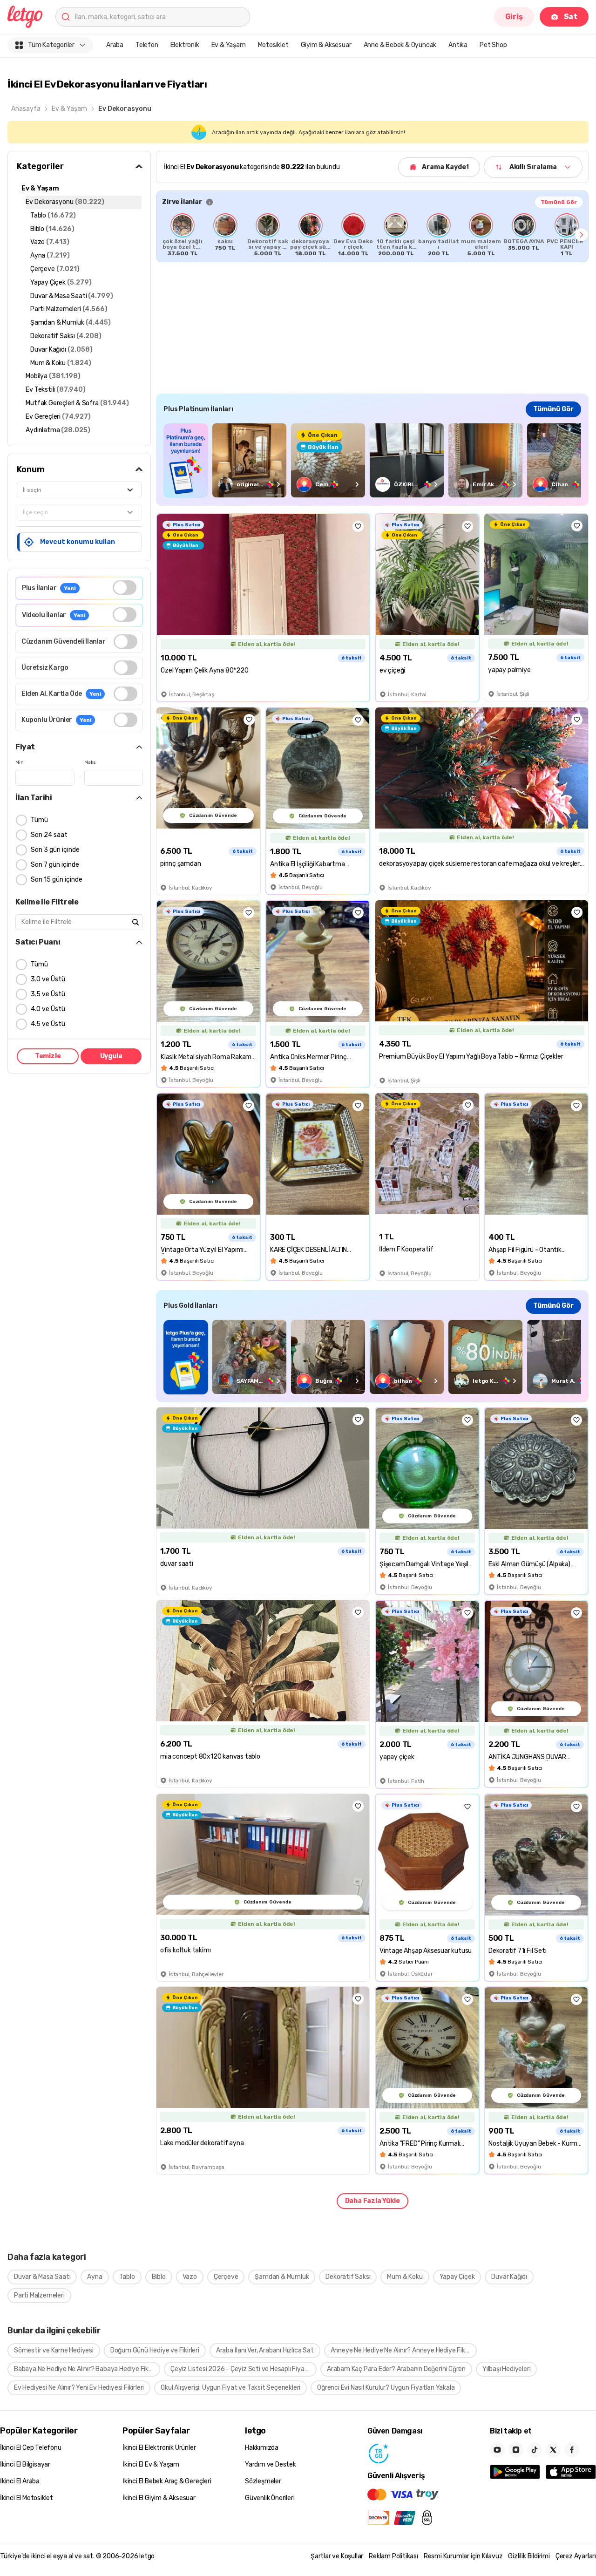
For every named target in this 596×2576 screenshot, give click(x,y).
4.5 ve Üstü (48, 1024)
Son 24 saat (49, 835)
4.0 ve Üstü (48, 1009)
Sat (571, 17)
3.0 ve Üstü (48, 979)
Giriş (514, 17)
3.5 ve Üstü (48, 994)
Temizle (48, 1056)
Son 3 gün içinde (55, 850)
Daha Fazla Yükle (372, 2201)
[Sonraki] (582, 235)
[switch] (125, 588)
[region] (372, 235)
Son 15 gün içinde (57, 880)
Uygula (111, 1056)
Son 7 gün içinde (55, 865)
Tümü (39, 820)
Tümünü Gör (559, 202)
